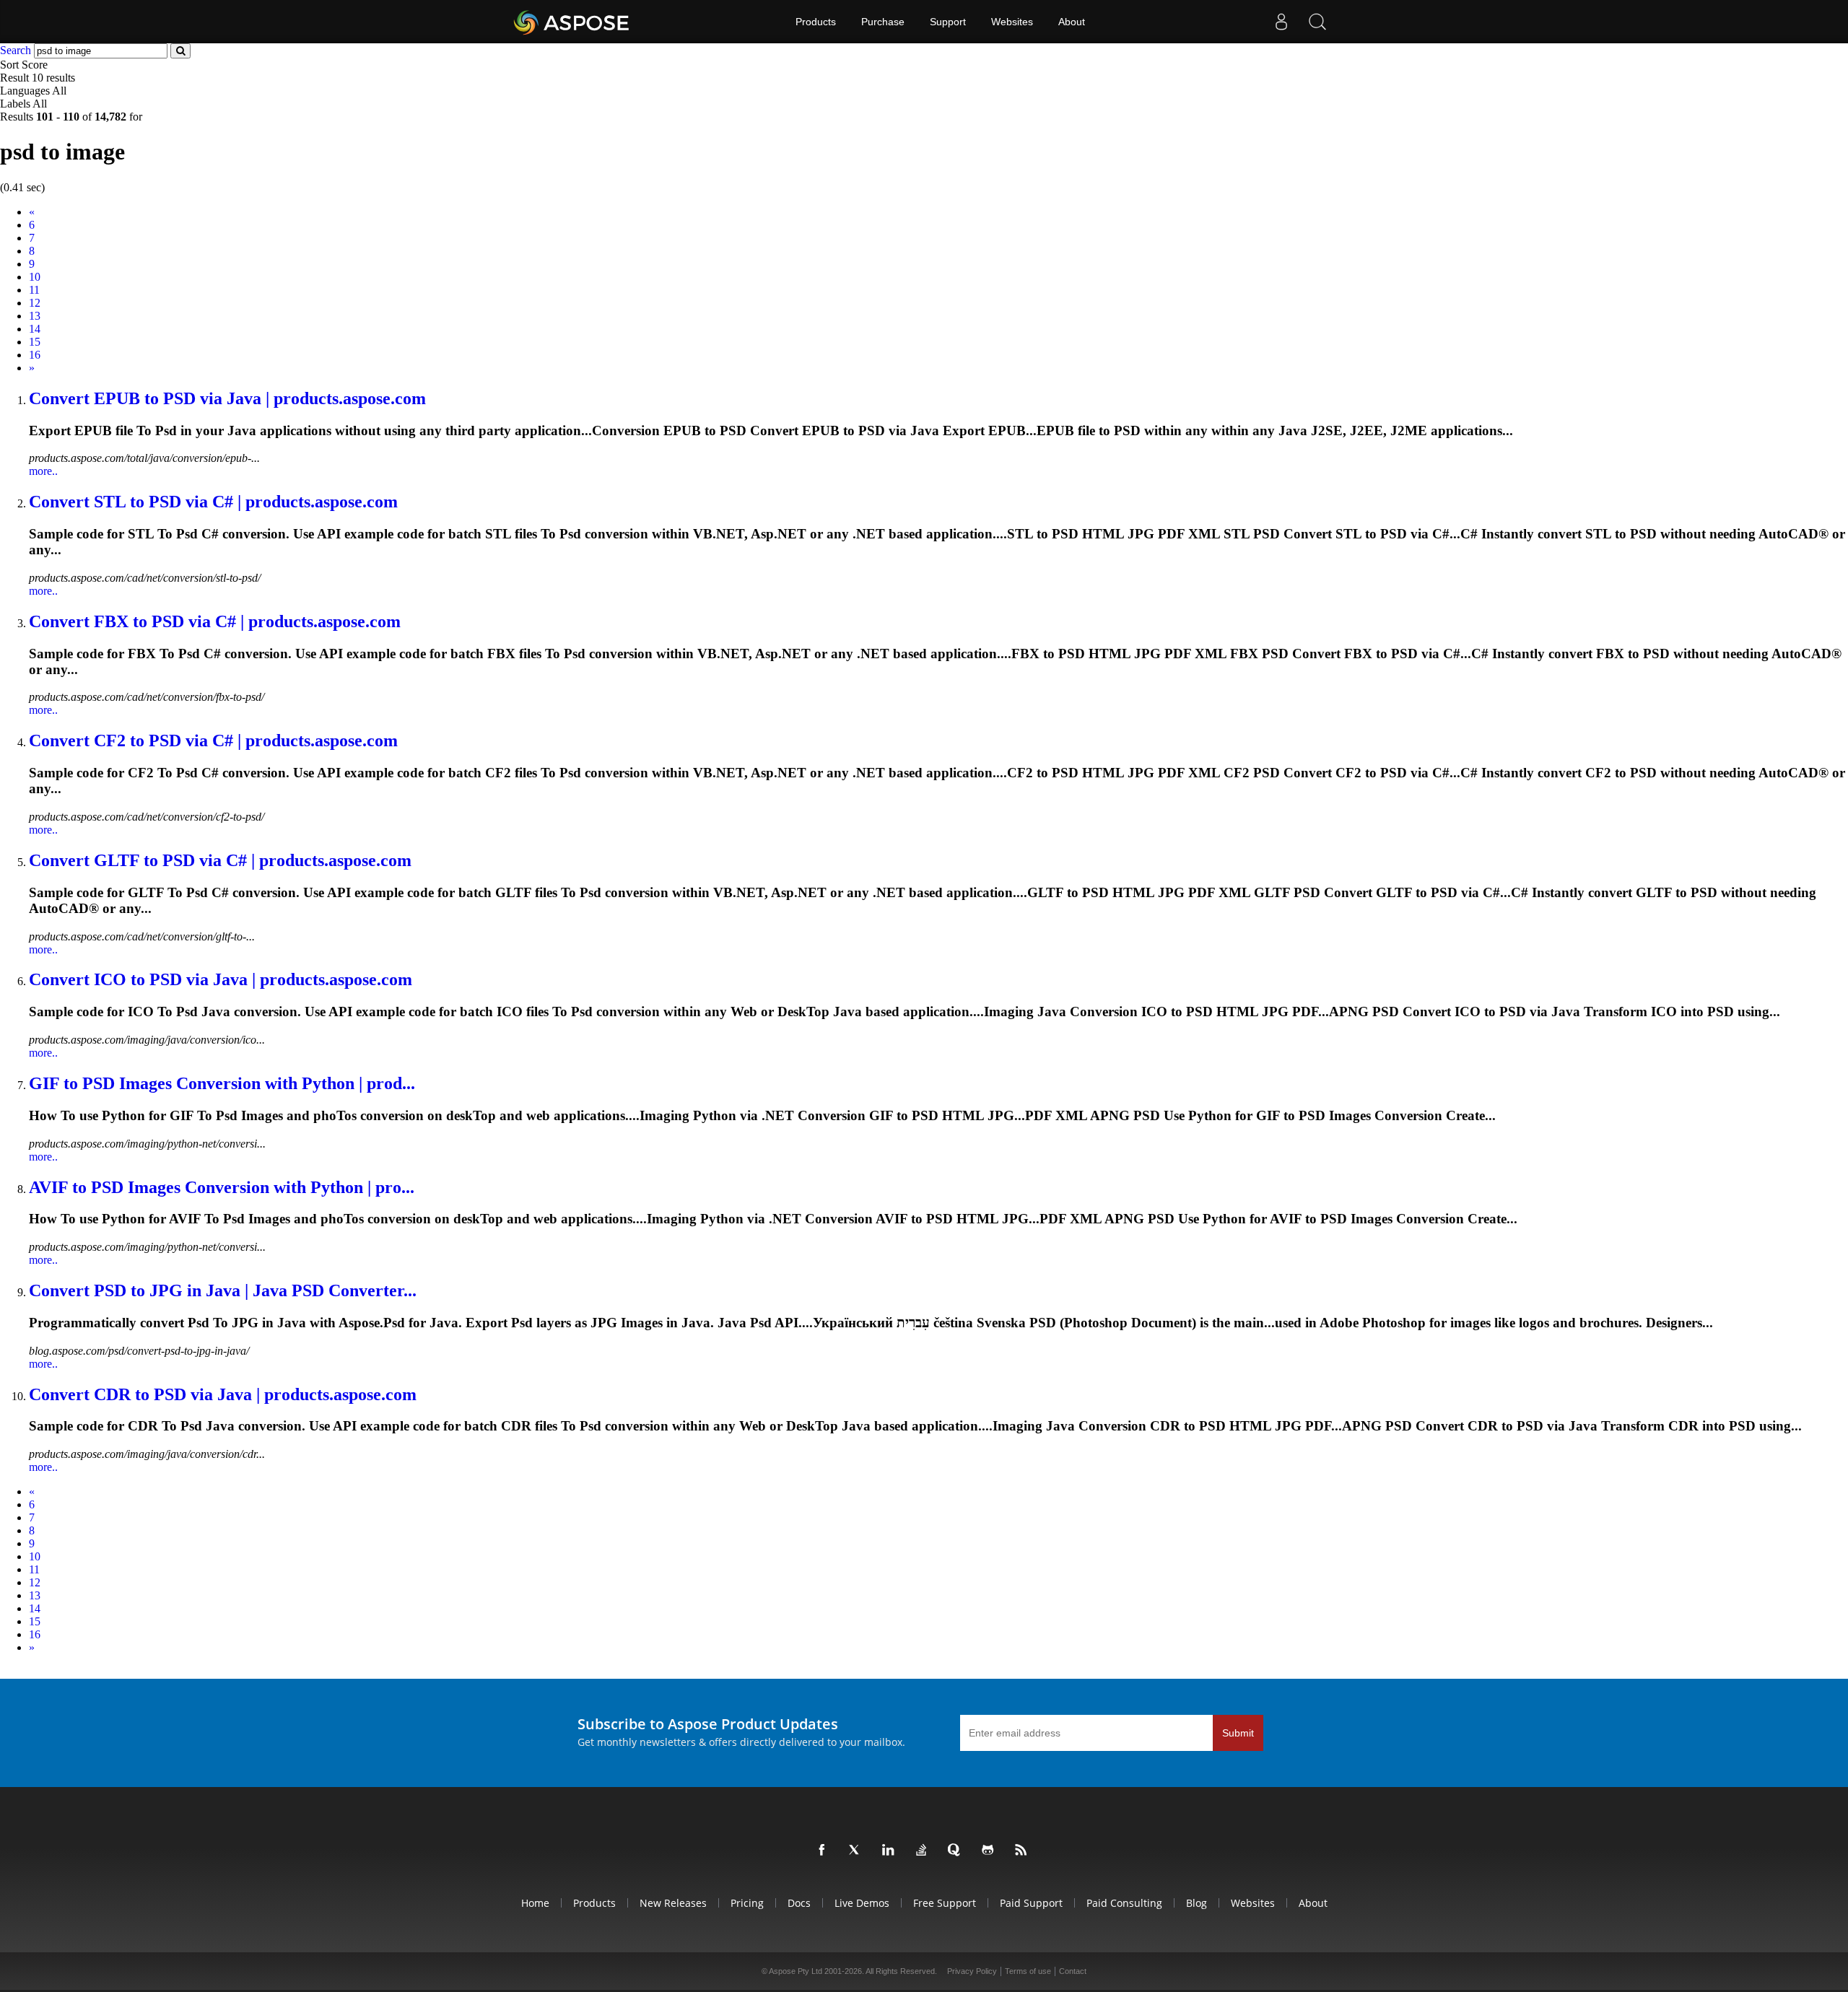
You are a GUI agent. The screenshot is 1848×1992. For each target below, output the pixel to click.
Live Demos (862, 1903)
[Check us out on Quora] (957, 1851)
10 (35, 277)
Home (535, 1903)
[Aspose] (572, 22)
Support (948, 22)
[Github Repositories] (990, 1851)
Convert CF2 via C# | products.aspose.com (213, 741)
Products (816, 22)
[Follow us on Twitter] (858, 1851)
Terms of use (1028, 1971)
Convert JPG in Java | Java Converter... (223, 1290)
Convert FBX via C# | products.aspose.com (215, 621)
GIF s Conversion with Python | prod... (222, 1083)
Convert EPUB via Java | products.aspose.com (227, 398)
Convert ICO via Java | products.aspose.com (221, 979)
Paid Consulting (1124, 1903)
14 (35, 329)
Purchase (883, 22)
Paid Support (1031, 1903)
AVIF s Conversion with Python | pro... (222, 1187)
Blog (1197, 1903)
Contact (1073, 1971)
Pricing (747, 1903)
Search (16, 50)
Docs (799, 1903)
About (1072, 22)
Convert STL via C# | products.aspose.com (213, 502)
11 (34, 290)
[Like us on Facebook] (824, 1851)
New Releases (673, 1903)
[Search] (1317, 22)
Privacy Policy (972, 1971)
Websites (1012, 22)
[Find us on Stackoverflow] (924, 1851)
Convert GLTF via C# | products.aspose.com (220, 860)
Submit (1238, 1733)
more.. (43, 471)
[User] (1281, 22)
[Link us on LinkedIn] (891, 1851)
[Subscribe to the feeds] (1024, 1851)
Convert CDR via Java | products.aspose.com (223, 1394)
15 (35, 342)
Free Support (945, 1903)
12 (35, 303)
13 (35, 316)
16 (35, 355)
